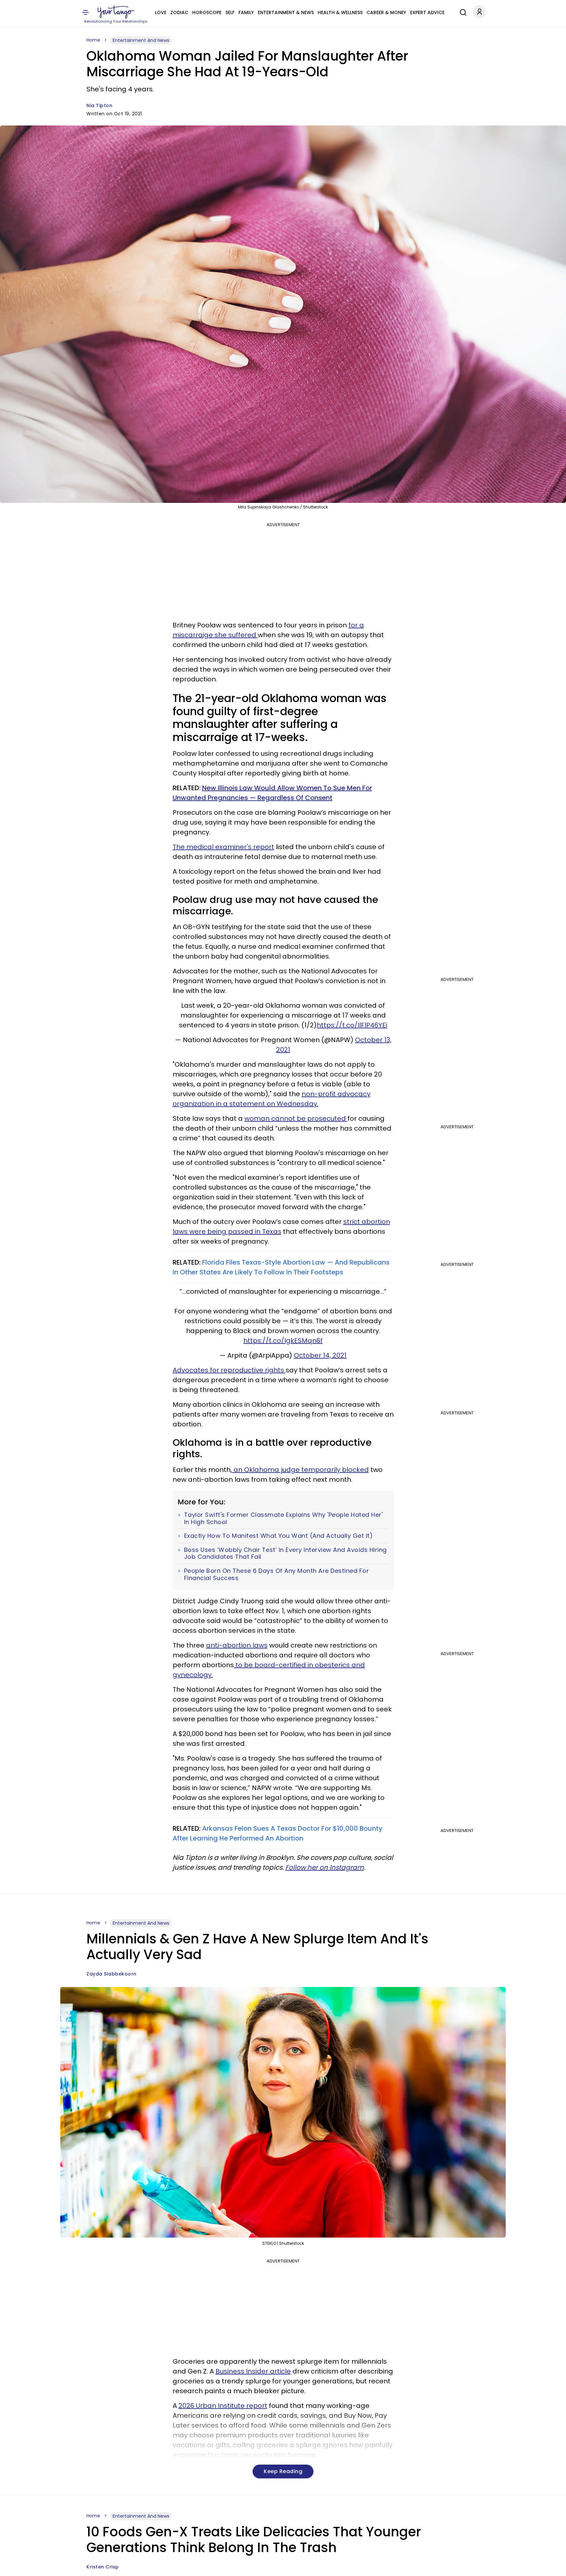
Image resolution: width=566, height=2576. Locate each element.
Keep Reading (283, 2471)
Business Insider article (253, 2371)
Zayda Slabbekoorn (112, 1974)
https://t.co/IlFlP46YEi (352, 1025)
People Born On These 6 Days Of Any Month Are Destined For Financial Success (277, 1574)
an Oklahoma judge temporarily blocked (300, 1470)
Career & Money (386, 12)
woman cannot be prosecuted (296, 1118)
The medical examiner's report (223, 847)
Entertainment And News (141, 40)
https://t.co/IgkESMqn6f (283, 1341)
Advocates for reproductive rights (229, 1370)
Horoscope (207, 12)
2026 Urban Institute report (223, 2406)
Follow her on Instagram (325, 1867)
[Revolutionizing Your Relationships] (116, 12)
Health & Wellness (340, 12)
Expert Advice (427, 12)
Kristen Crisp (103, 2567)
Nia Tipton (99, 105)
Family (246, 12)
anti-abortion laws (237, 1645)
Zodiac (179, 12)
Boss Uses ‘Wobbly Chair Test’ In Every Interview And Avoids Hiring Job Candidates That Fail (285, 1553)
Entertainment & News (286, 12)
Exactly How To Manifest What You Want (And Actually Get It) (279, 1536)
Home (93, 40)
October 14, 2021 (320, 1355)
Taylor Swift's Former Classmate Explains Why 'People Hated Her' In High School (283, 1518)
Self (230, 12)
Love (161, 12)
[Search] (462, 11)
